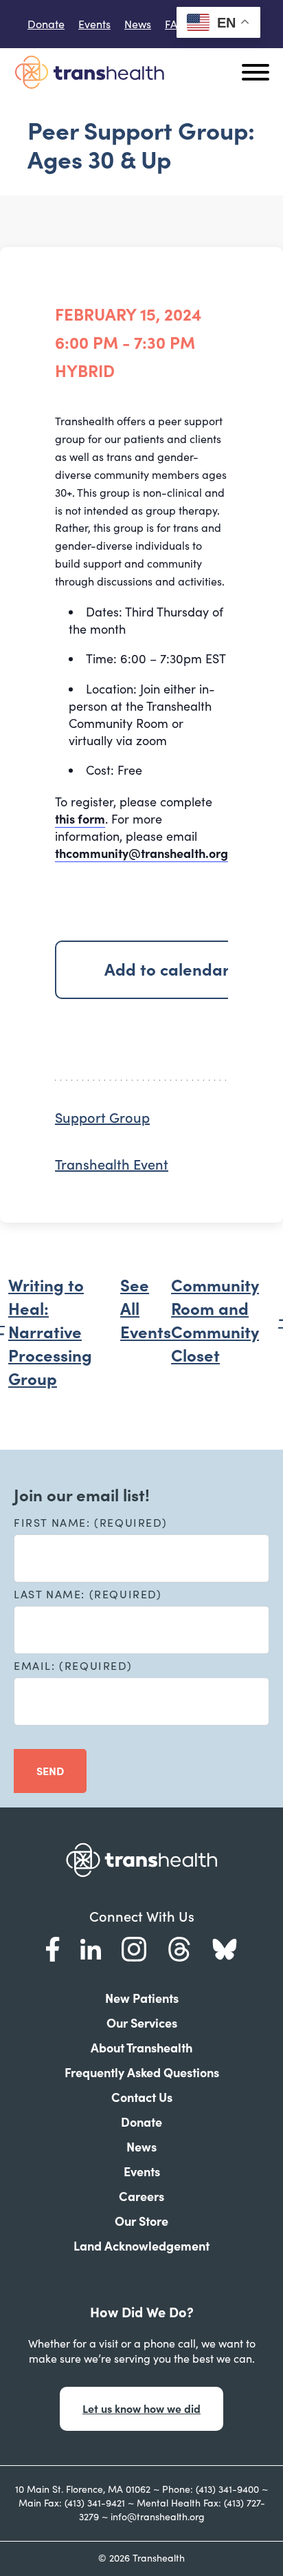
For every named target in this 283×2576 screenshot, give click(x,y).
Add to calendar (167, 970)
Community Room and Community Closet (215, 1321)
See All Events (146, 1309)
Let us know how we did (141, 2409)
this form (80, 819)
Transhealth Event (112, 1165)
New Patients (142, 1998)
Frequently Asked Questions (142, 2073)
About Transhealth (141, 2048)
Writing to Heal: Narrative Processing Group (50, 1332)
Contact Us (142, 2097)
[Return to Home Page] (89, 72)
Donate (46, 24)
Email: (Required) (73, 1666)
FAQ (176, 24)
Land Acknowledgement (141, 2246)
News (138, 24)
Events (94, 24)
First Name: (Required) (90, 1523)
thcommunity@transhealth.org (141, 854)
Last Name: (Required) (88, 1594)
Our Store (141, 2221)
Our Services (142, 2023)
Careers (141, 2197)
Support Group (102, 1118)
